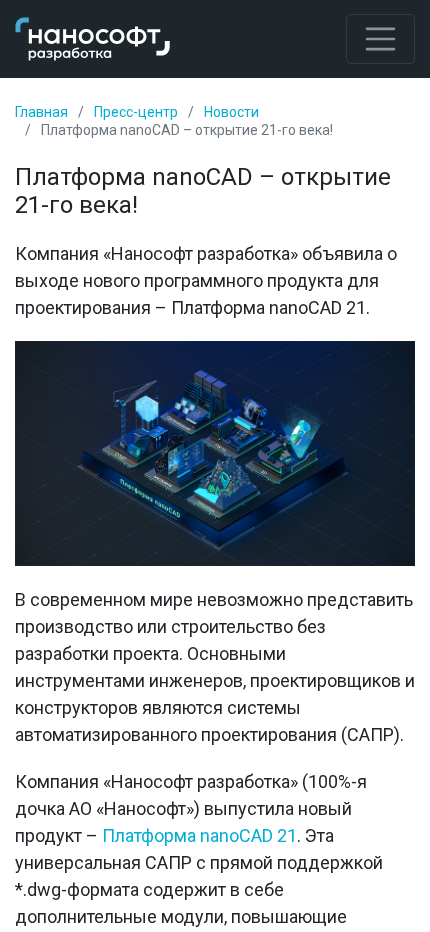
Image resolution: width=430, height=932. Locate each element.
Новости (231, 112)
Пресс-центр (136, 112)
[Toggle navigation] (381, 39)
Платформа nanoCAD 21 (199, 835)
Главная (41, 112)
